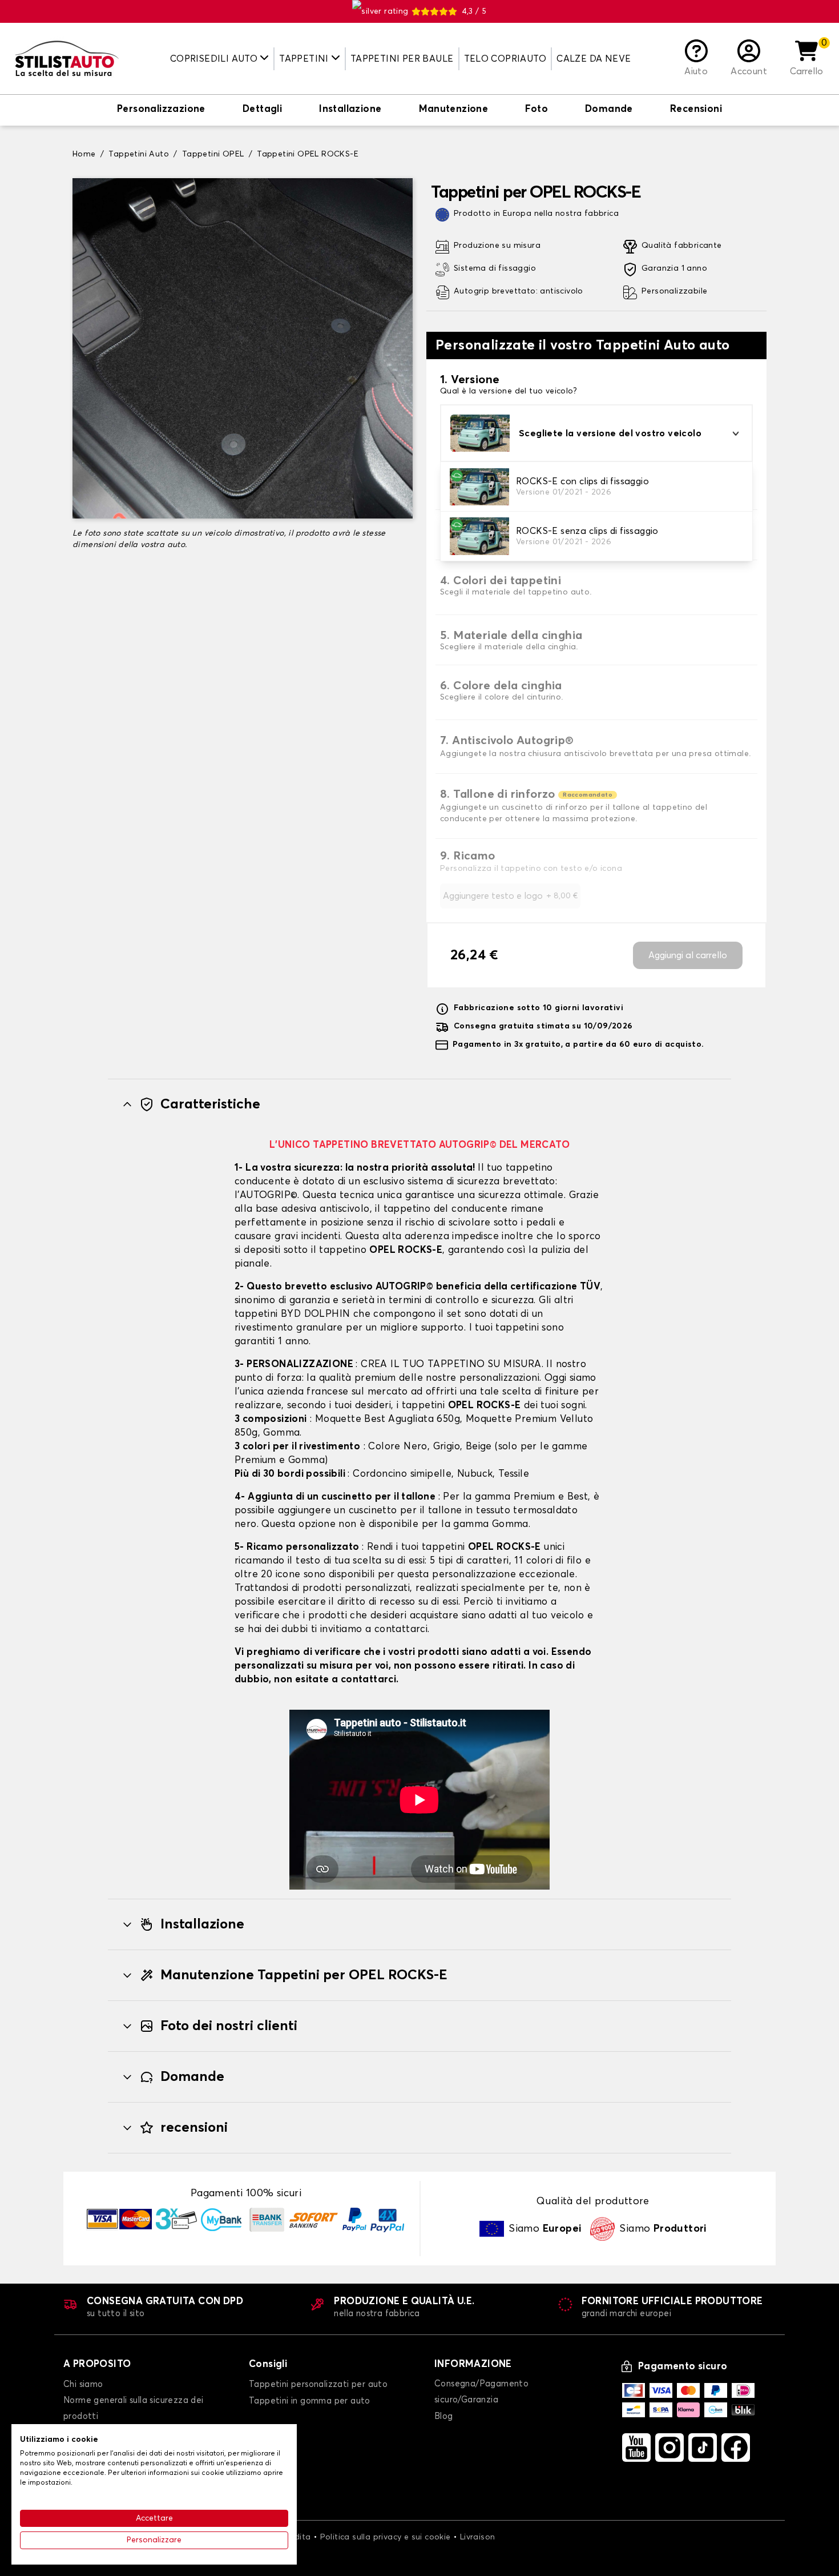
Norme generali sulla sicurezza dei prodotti (134, 2408)
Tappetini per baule (402, 59)
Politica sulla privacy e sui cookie (386, 2537)
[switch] (161, 110)
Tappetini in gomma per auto (310, 2401)
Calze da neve (594, 59)
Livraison (478, 2537)
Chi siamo (83, 2384)
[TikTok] (703, 2448)
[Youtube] (636, 2448)
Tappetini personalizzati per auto (318, 2384)
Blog (444, 2416)
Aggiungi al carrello (688, 955)
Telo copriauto (505, 59)
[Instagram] (669, 2448)
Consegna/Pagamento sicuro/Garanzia (481, 2392)
